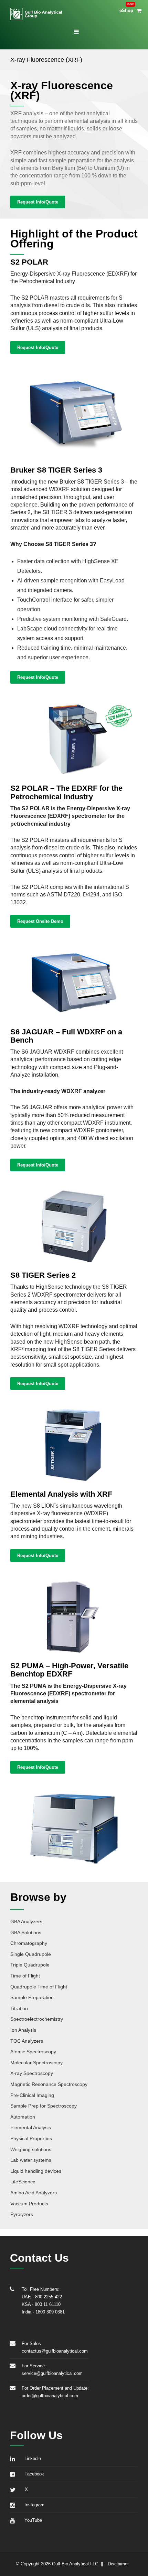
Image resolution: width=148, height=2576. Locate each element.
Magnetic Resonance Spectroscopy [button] (49, 2084)
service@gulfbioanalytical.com (52, 2373)
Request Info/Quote (38, 202)
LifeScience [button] (23, 2182)
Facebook (33, 2474)
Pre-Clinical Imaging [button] (32, 2095)
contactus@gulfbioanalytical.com (55, 2351)
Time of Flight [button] (25, 1976)
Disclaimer (118, 2564)
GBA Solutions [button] (26, 1933)
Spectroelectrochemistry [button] (37, 2019)
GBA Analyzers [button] (26, 1922)
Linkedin (31, 2458)
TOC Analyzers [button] (27, 2041)
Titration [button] (19, 2008)
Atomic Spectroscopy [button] (33, 2052)
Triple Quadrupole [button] (30, 1965)
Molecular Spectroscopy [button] (36, 2063)
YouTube (32, 2520)
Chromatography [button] (29, 1943)
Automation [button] (23, 2117)
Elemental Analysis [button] (31, 2127)
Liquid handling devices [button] (36, 2171)
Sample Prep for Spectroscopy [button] (44, 2106)
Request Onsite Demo (40, 921)
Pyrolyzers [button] (22, 2214)
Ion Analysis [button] (23, 2030)
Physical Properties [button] (31, 2138)
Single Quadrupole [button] (31, 1954)
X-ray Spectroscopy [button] (32, 2073)
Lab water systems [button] (31, 2160)
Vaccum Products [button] (29, 2204)
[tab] (74, 1921)
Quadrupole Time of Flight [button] (39, 1987)
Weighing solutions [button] (31, 2149)
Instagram (33, 2505)
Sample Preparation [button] (32, 1997)
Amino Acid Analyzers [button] (34, 2193)
